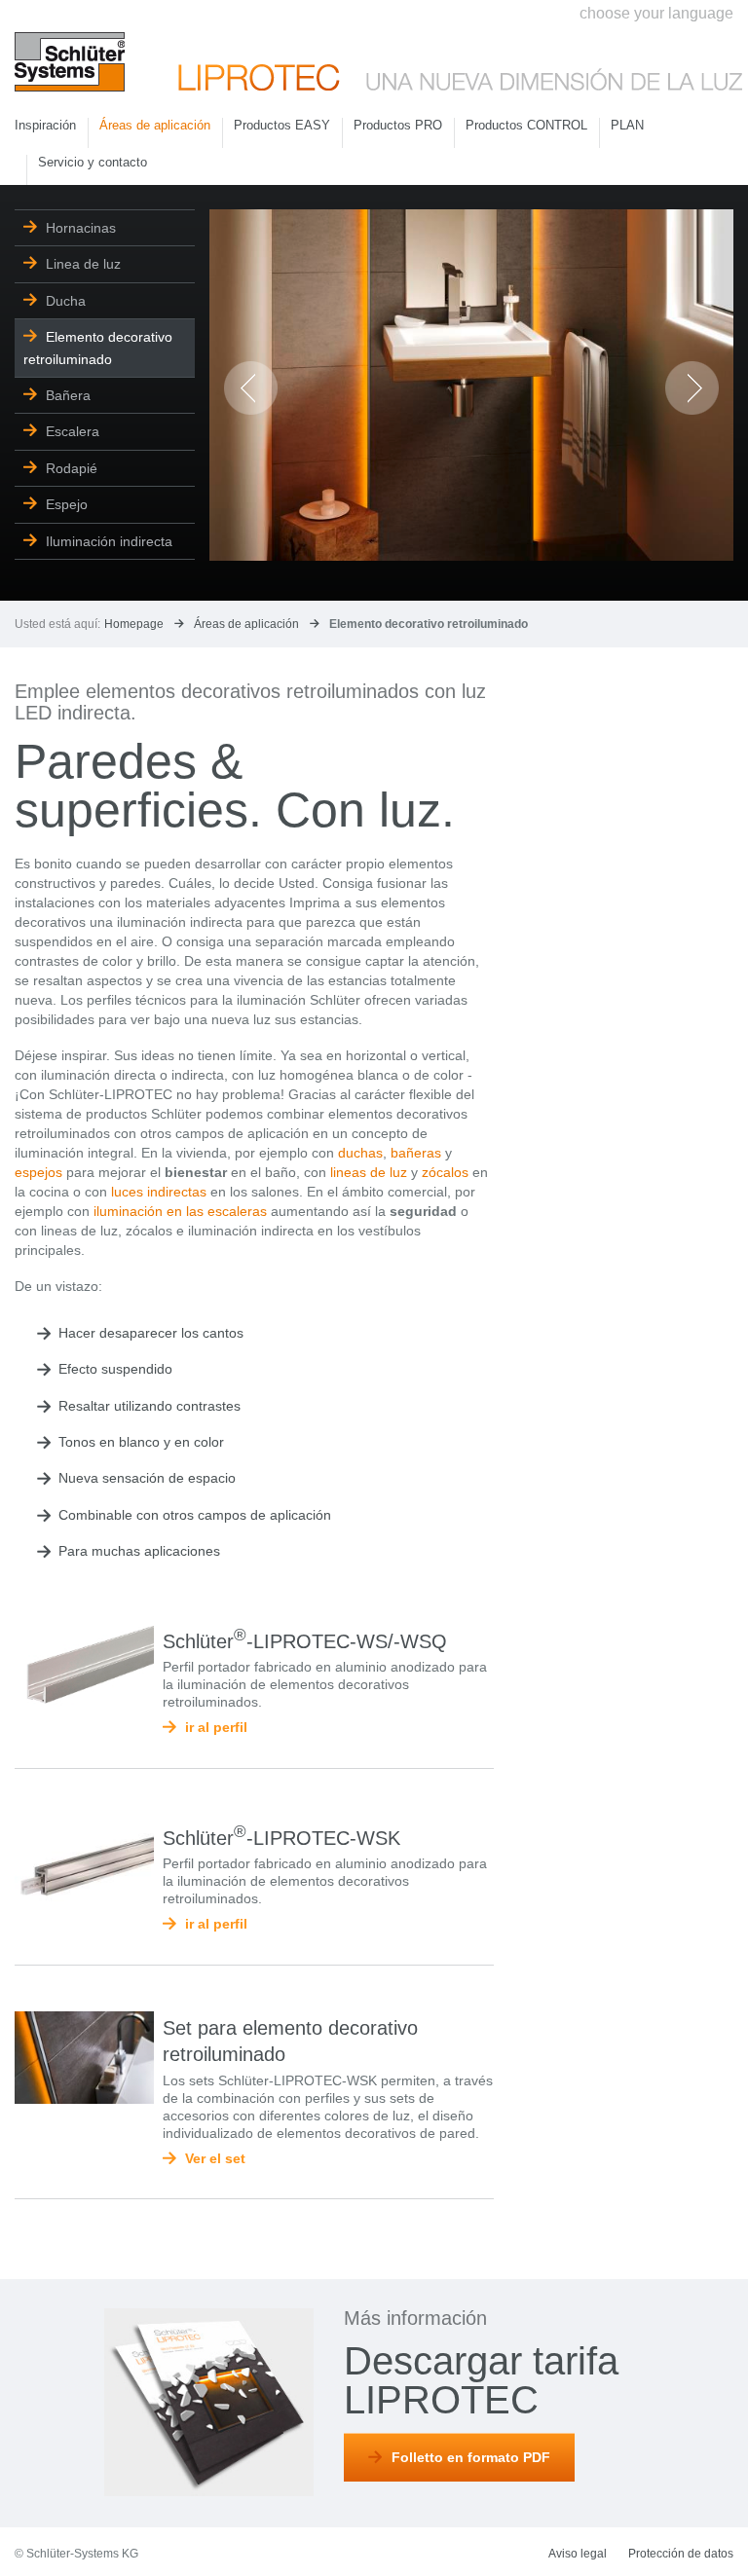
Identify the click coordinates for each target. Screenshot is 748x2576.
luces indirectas (159, 1192)
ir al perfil (216, 1727)
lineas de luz (369, 1172)
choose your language (656, 13)
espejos (38, 1172)
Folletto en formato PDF (471, 2457)
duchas (360, 1153)
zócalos (445, 1172)
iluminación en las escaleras (180, 1211)
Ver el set (215, 2158)
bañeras (416, 1153)
